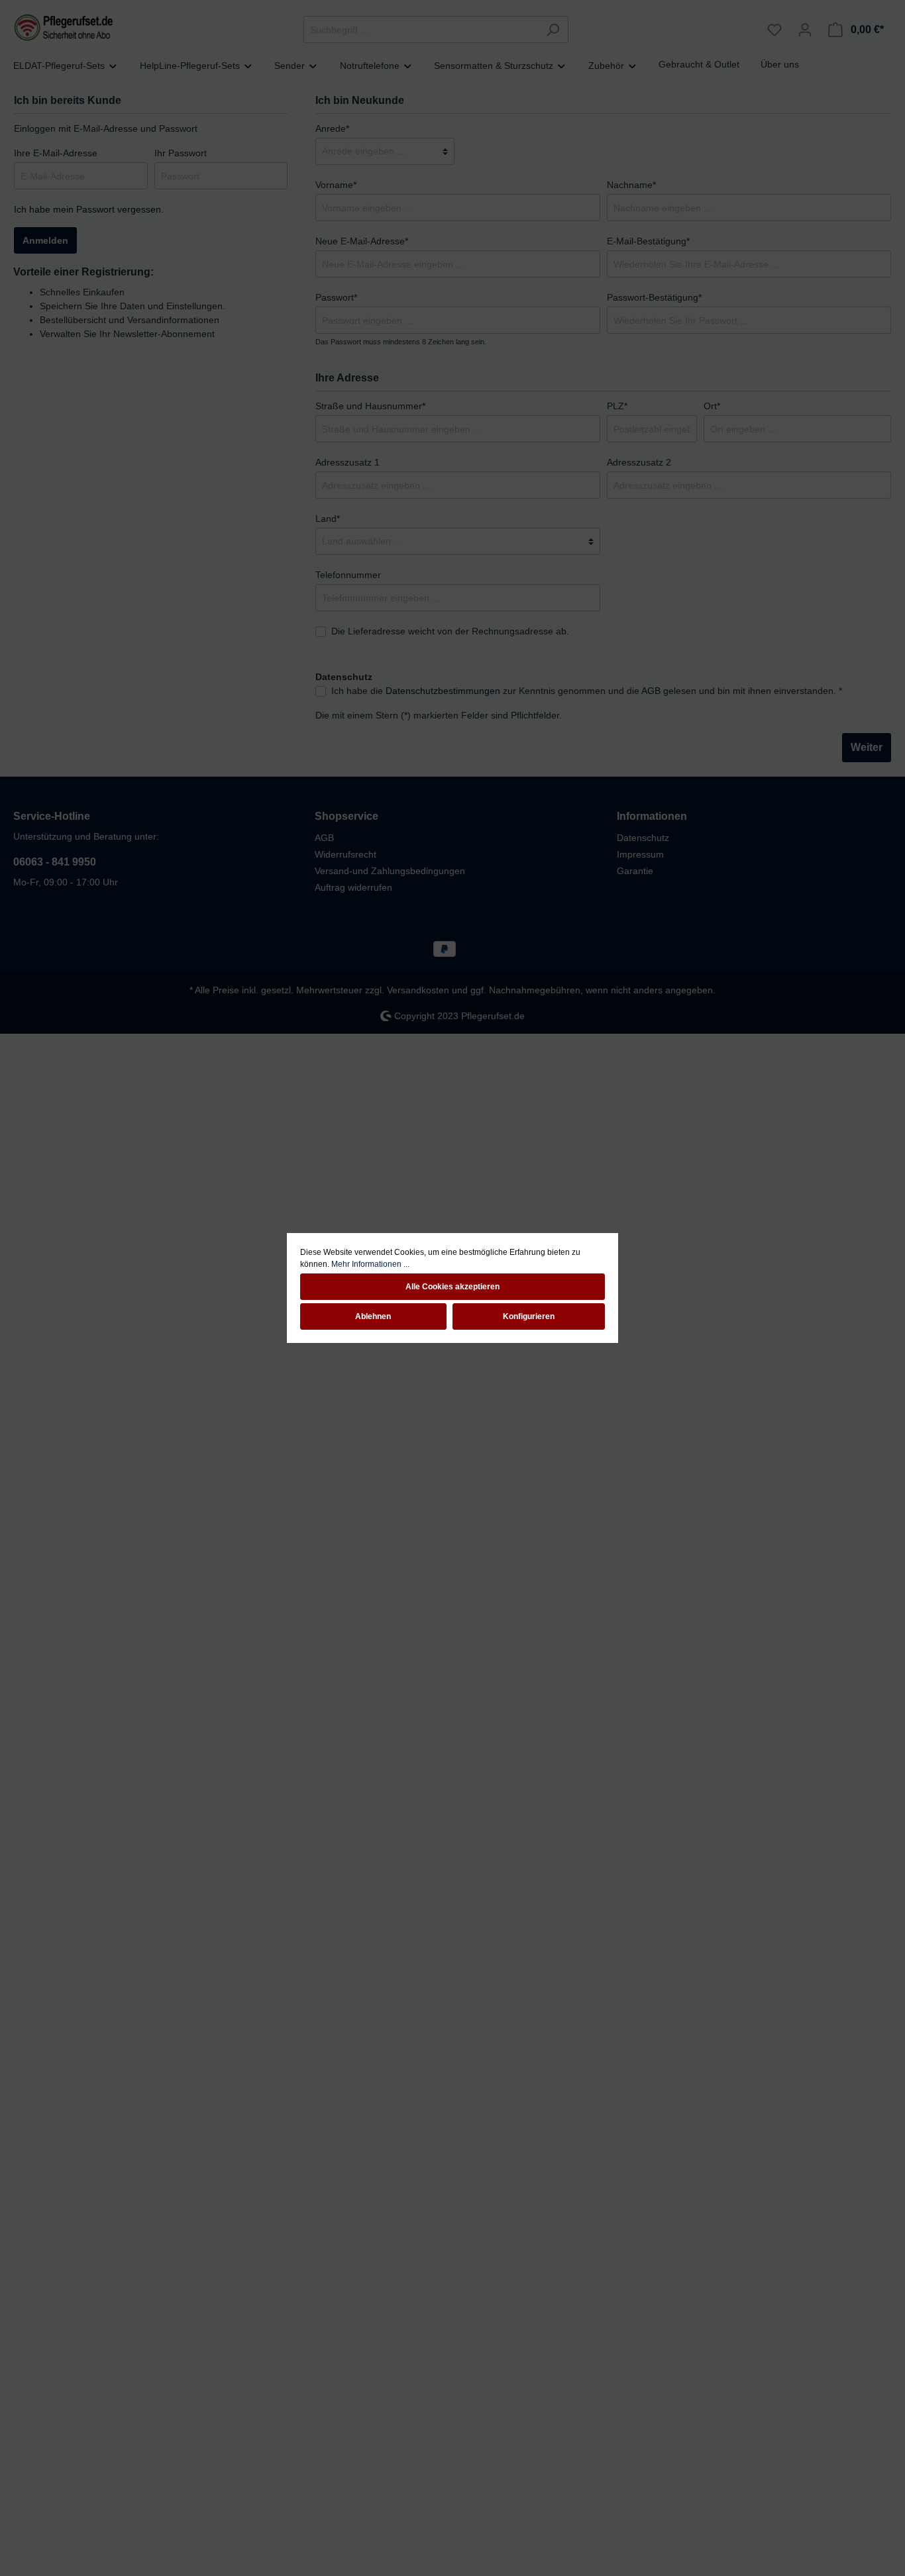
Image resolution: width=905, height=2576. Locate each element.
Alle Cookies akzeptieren (452, 1287)
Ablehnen (373, 1316)
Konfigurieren (529, 1316)
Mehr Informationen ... (370, 1264)
